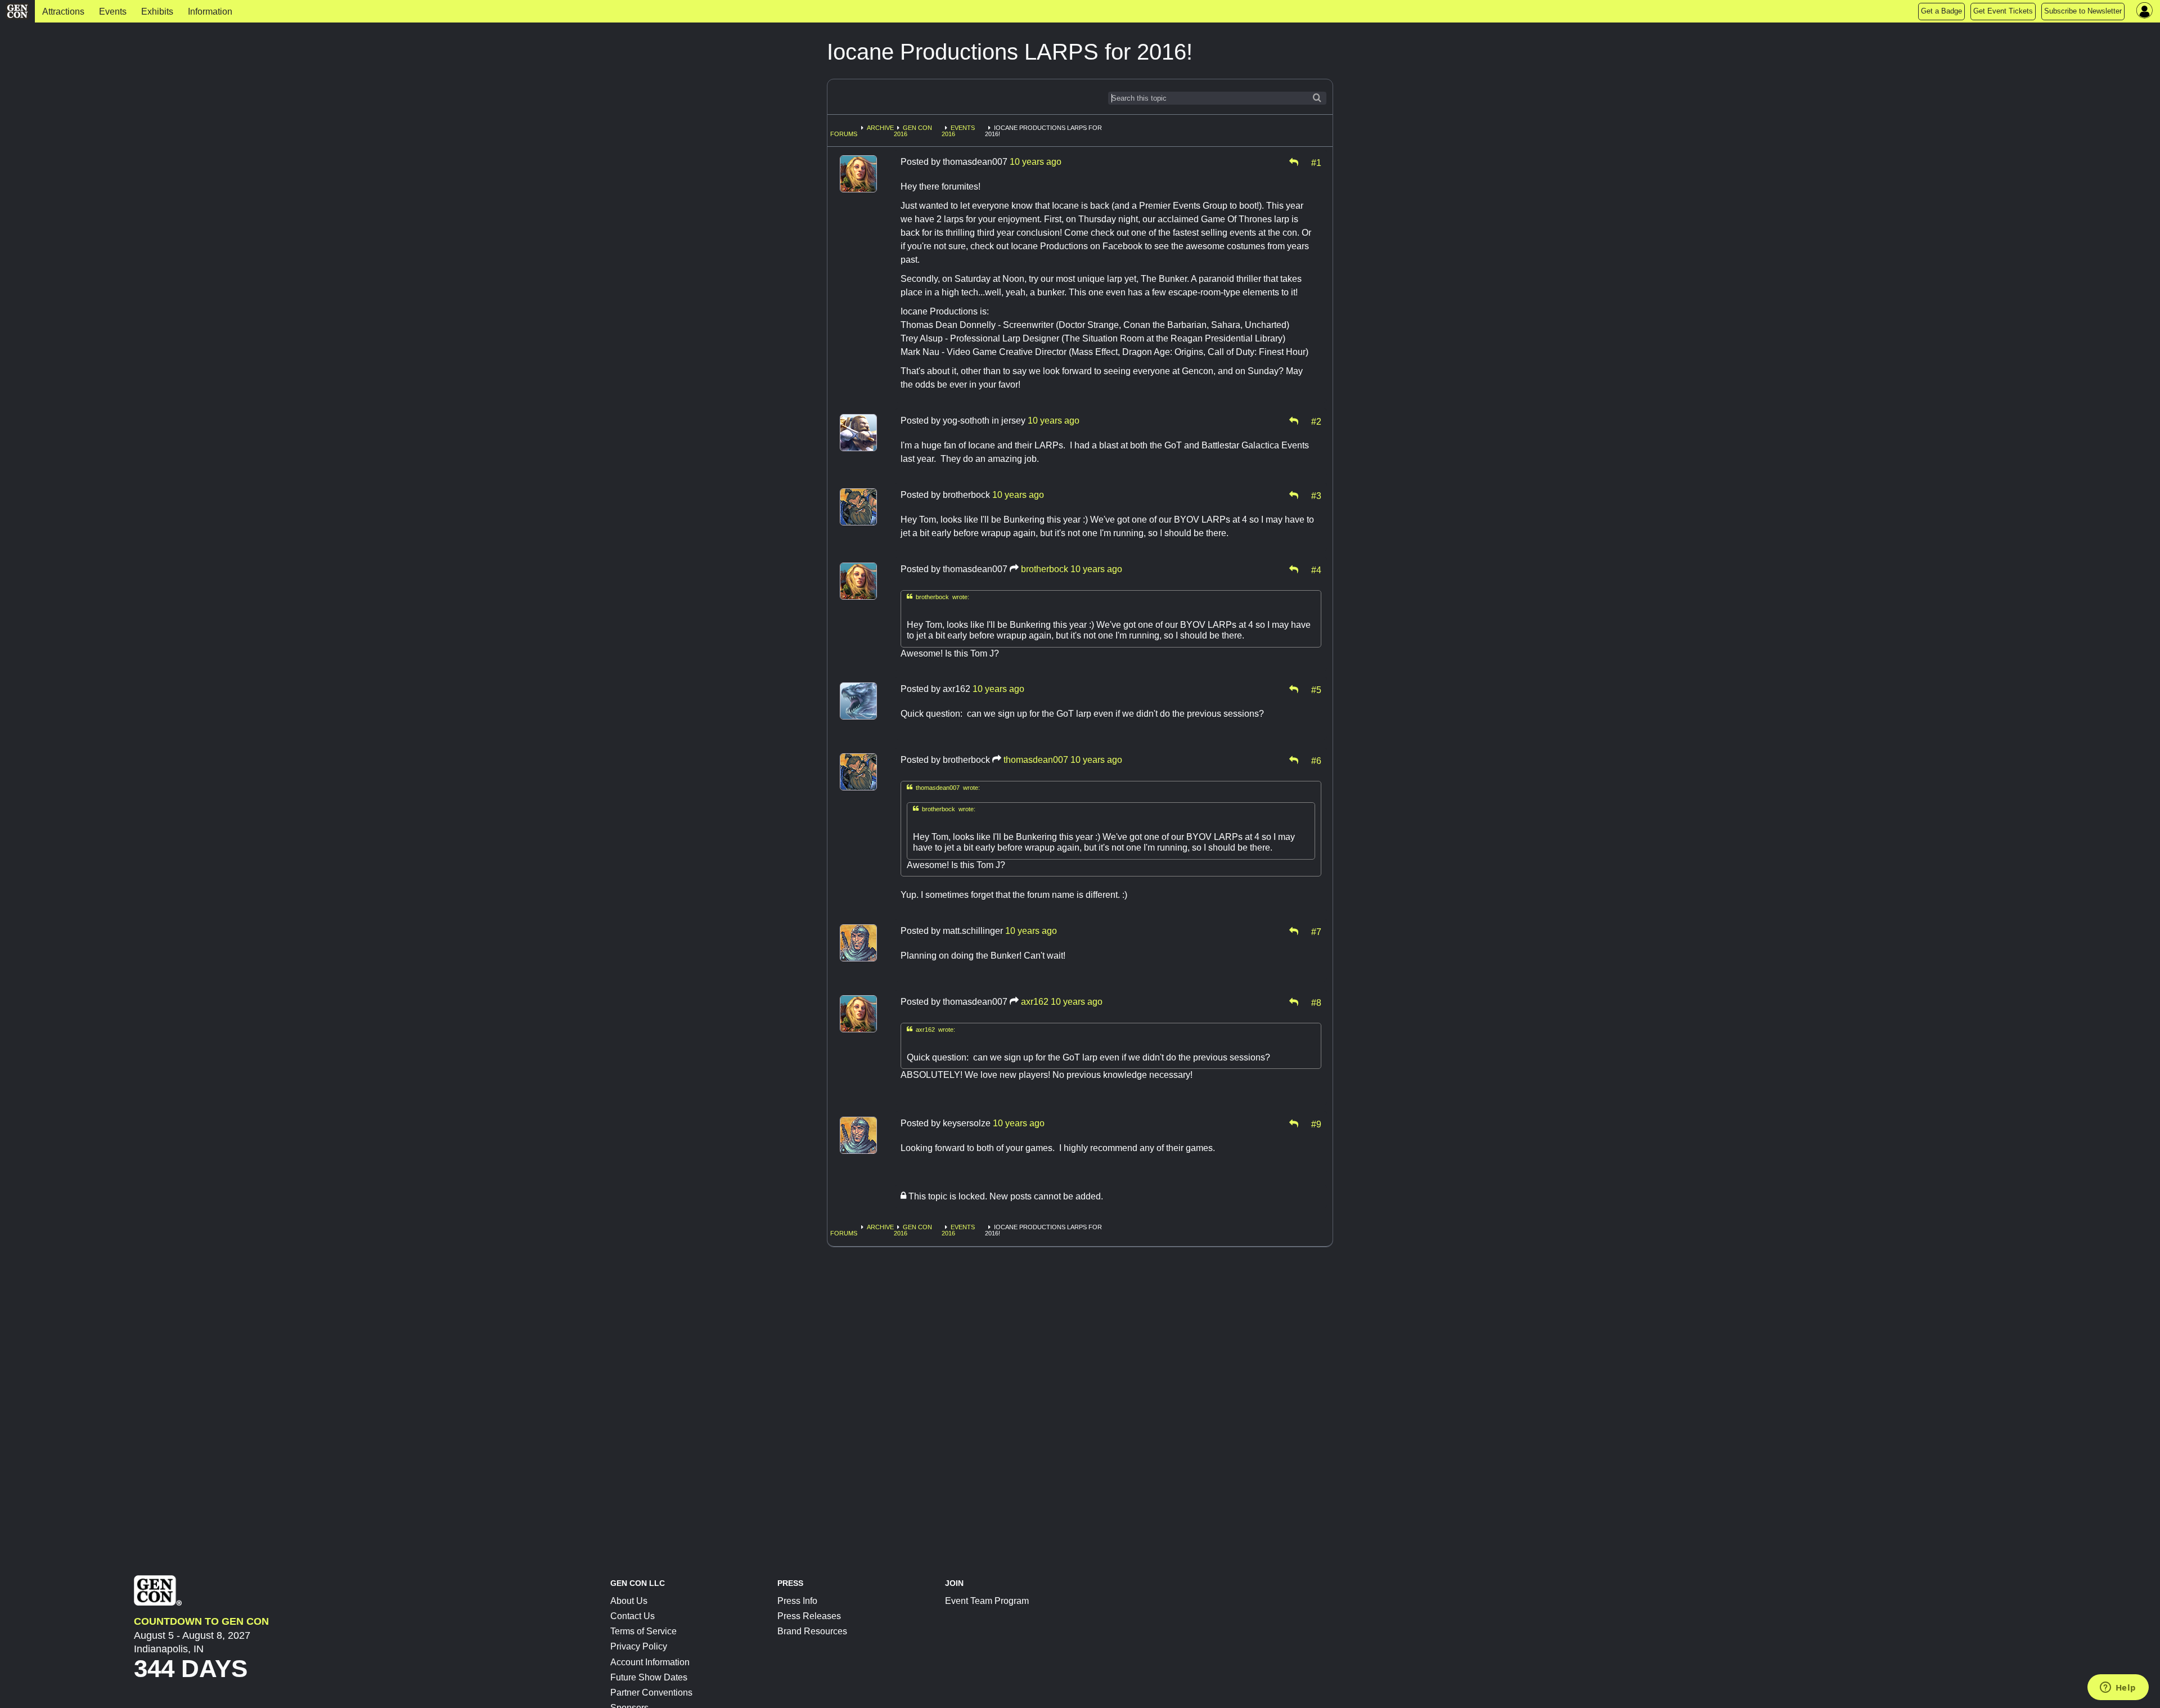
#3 (1316, 495)
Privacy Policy (639, 1646)
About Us (629, 1601)
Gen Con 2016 (913, 131)
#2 (1316, 421)
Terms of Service (643, 1631)
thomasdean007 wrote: (943, 787)
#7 (1316, 931)
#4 (1316, 569)
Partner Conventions (651, 1693)
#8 (1316, 1002)
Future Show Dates (649, 1677)
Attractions (63, 12)
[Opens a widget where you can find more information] (2118, 1688)
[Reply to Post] (1294, 162)
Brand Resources (812, 1631)
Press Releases (809, 1616)
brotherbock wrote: (938, 597)
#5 (1316, 689)
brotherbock (1045, 569)
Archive (880, 128)
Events (113, 12)
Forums (844, 134)
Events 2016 (958, 131)
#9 (1316, 1123)
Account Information (650, 1662)
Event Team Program (987, 1601)
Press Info (797, 1601)
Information (210, 12)
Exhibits (157, 12)
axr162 (1035, 1002)
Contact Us (633, 1616)
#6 (1316, 760)
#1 (1316, 162)
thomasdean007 (1036, 760)
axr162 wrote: (931, 1029)
